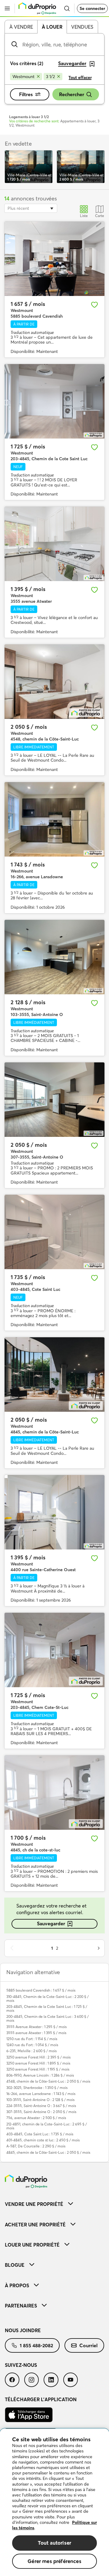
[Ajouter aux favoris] (94, 305)
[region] (54, 2502)
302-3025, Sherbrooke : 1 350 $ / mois (37, 2088)
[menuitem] (54, 2204)
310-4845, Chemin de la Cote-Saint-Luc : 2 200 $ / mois (48, 1999)
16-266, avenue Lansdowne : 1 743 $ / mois (41, 2094)
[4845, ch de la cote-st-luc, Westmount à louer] (54, 1793)
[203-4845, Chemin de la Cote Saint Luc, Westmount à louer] (54, 401)
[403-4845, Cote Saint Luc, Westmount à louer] (54, 1232)
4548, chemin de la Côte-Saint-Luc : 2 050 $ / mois (48, 2081)
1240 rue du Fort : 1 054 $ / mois (32, 2045)
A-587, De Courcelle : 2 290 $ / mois (36, 2146)
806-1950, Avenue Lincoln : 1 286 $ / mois (40, 2075)
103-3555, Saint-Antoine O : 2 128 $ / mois (40, 2100)
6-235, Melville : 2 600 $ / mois (31, 2051)
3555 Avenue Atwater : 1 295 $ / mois (36, 2027)
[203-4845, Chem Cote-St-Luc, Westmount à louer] (54, 1650)
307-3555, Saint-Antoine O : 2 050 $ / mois (41, 2112)
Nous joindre (23, 2330)
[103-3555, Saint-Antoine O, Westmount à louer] (54, 957)
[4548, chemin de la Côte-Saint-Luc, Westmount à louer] (54, 682)
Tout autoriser (54, 2543)
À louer (52, 27)
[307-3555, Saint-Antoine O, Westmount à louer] (54, 1100)
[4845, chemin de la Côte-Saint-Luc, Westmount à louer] (54, 1375)
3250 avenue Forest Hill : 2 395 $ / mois (38, 2057)
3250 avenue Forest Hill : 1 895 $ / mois (38, 2063)
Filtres (26, 94)
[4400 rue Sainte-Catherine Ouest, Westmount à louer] (54, 1512)
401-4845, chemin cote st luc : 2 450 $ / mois (43, 2140)
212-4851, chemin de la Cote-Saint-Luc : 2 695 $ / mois (47, 2126)
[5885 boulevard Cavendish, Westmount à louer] (54, 259)
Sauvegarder (51, 1923)
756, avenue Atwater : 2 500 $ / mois (36, 2118)
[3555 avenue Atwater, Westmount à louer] (54, 544)
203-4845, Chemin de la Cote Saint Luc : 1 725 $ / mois (47, 2008)
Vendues (82, 27)
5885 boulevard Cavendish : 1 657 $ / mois (41, 1990)
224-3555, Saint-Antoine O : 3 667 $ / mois (41, 2106)
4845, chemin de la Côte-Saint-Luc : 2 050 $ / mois (48, 2152)
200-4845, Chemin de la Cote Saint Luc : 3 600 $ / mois (48, 2018)
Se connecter (92, 8)
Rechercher (72, 94)
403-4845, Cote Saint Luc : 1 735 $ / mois (40, 2134)
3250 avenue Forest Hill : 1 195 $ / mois (38, 2069)
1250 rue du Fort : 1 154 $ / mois (32, 2039)
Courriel (88, 2345)
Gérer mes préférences (54, 2561)
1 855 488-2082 (36, 2345)
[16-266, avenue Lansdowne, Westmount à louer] (54, 819)
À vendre (21, 27)
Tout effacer (80, 77)
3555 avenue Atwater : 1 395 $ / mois (36, 2033)
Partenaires (21, 2306)
